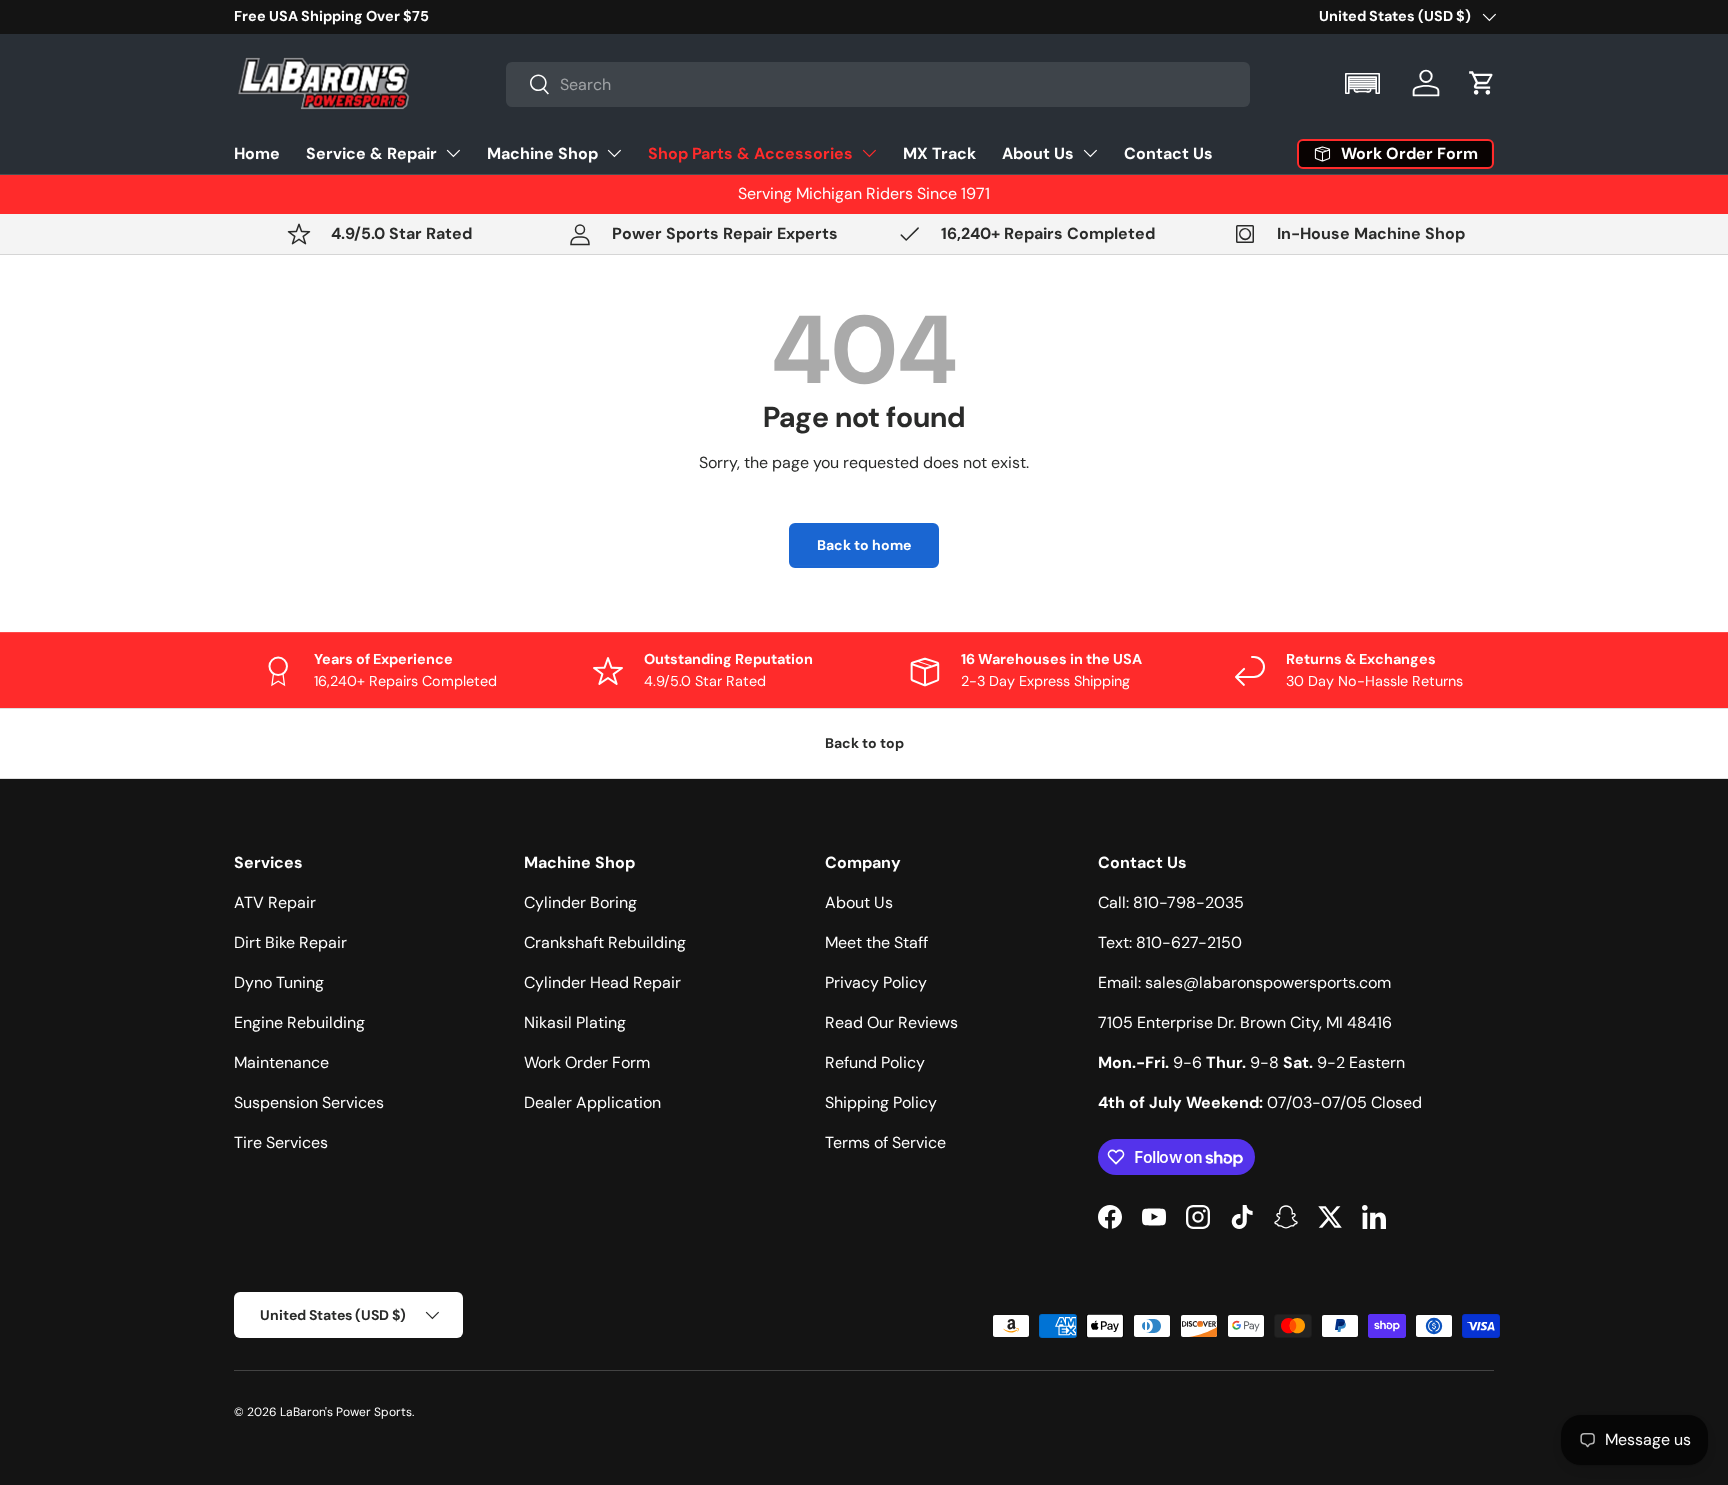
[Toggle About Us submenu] (1090, 153)
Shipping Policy (881, 1102)
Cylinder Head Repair (602, 982)
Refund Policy (875, 1062)
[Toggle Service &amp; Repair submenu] (453, 153)
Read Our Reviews (891, 1022)
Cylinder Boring (580, 902)
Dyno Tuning (279, 982)
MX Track (939, 152)
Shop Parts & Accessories (750, 152)
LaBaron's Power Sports (346, 1412)
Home (257, 152)
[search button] (528, 85)
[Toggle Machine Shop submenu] (614, 153)
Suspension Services (309, 1102)
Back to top (864, 743)
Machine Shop (542, 152)
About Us (1038, 152)
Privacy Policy (876, 982)
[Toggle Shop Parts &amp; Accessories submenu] (869, 153)
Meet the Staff (876, 942)
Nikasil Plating (575, 1022)
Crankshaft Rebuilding (605, 942)
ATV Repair (275, 902)
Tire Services (281, 1142)
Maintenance (281, 1062)
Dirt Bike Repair (290, 942)
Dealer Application (592, 1102)
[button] (1364, 83)
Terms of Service (885, 1142)
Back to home (864, 545)
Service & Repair (371, 152)
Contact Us (1168, 152)
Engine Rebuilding (299, 1022)
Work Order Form (587, 1062)
